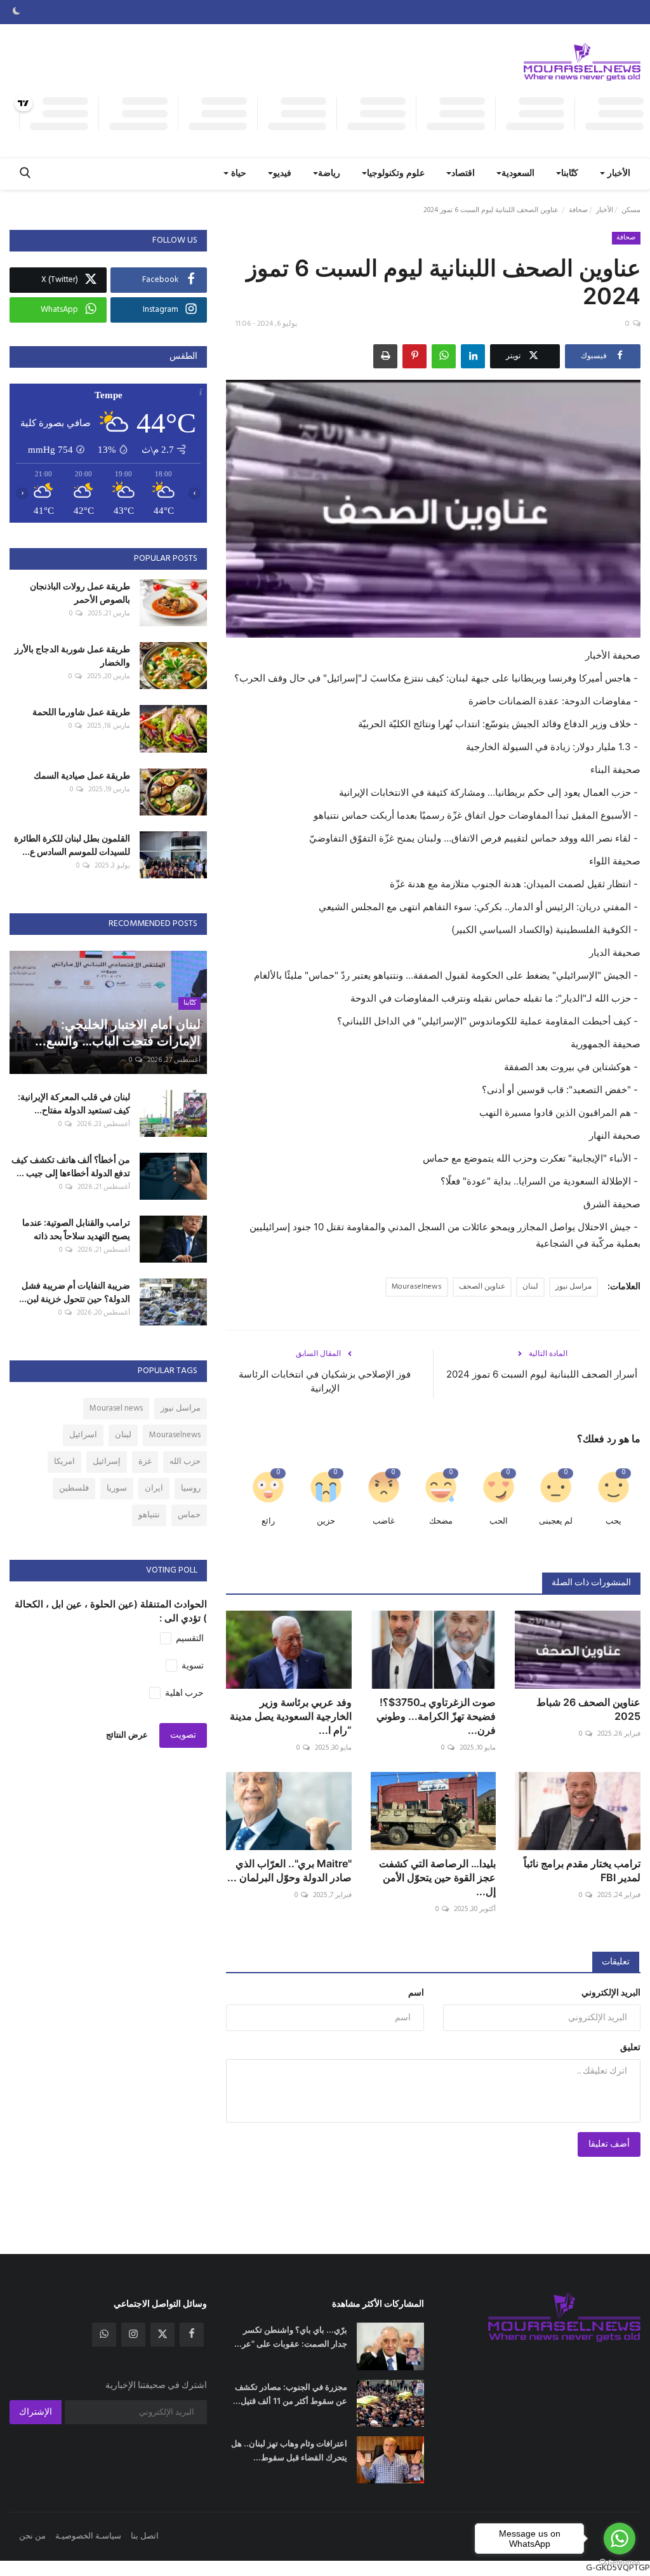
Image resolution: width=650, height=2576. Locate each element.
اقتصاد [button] (463, 174)
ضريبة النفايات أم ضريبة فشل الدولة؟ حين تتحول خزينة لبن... (75, 1292)
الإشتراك (36, 2412)
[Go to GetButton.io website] (620, 2563)
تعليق (630, 2048)
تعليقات (616, 1962)
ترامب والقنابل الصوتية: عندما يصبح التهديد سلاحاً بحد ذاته (76, 1229)
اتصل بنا (145, 2536)
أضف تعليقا (609, 2144)
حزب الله (185, 1462)
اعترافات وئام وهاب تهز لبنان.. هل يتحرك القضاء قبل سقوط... (289, 2450)
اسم (416, 1993)
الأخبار (605, 210)
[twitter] (162, 2335)
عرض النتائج (127, 1735)
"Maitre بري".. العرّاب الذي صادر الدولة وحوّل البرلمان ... (289, 1870)
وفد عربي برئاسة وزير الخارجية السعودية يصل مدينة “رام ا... (291, 1716)
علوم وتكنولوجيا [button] (396, 174)
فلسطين (74, 1488)
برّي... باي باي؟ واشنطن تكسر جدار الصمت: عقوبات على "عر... (290, 2337)
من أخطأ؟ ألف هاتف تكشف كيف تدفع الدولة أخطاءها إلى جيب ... (71, 1166)
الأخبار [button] (618, 174)
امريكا (64, 1462)
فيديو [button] (282, 174)
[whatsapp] (104, 2335)
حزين (326, 1521)
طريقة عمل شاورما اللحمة (81, 712)
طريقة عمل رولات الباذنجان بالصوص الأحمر (80, 593)
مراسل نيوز (574, 1287)
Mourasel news (116, 1408)
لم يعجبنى (556, 1521)
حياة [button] (237, 174)
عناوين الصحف (482, 1287)
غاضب (384, 1521)
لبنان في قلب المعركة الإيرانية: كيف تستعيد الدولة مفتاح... (74, 1103)
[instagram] (133, 2335)
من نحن (32, 2536)
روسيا (191, 1488)
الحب (499, 1521)
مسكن (631, 210)
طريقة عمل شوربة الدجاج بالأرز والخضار (72, 655)
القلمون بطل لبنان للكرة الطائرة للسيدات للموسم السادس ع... (72, 845)
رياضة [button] (329, 174)
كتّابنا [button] (570, 174)
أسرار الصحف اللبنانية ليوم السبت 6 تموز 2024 (542, 1374)
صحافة (578, 210)
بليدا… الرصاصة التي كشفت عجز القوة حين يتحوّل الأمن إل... (437, 1877)
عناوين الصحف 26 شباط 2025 (588, 1709)
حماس (189, 1515)
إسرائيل (107, 1462)
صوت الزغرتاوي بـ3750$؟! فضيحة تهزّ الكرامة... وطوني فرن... (436, 1716)
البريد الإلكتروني (611, 1993)
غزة (145, 1462)
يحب (614, 1521)
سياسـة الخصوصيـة (88, 2536)
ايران (154, 1488)
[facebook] (192, 2335)
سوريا (117, 1488)
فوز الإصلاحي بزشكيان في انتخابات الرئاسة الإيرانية (325, 1381)
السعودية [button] (518, 174)
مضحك (441, 1521)
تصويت (183, 1735)
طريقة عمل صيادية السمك (82, 775)
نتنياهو (149, 1515)
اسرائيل (83, 1435)
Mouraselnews (417, 1287)
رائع (268, 1521)
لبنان (530, 1287)
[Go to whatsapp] (620, 2539)
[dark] (17, 12)
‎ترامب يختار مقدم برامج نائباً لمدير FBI (582, 1870)
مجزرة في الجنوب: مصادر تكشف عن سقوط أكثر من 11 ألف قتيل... (290, 2394)
